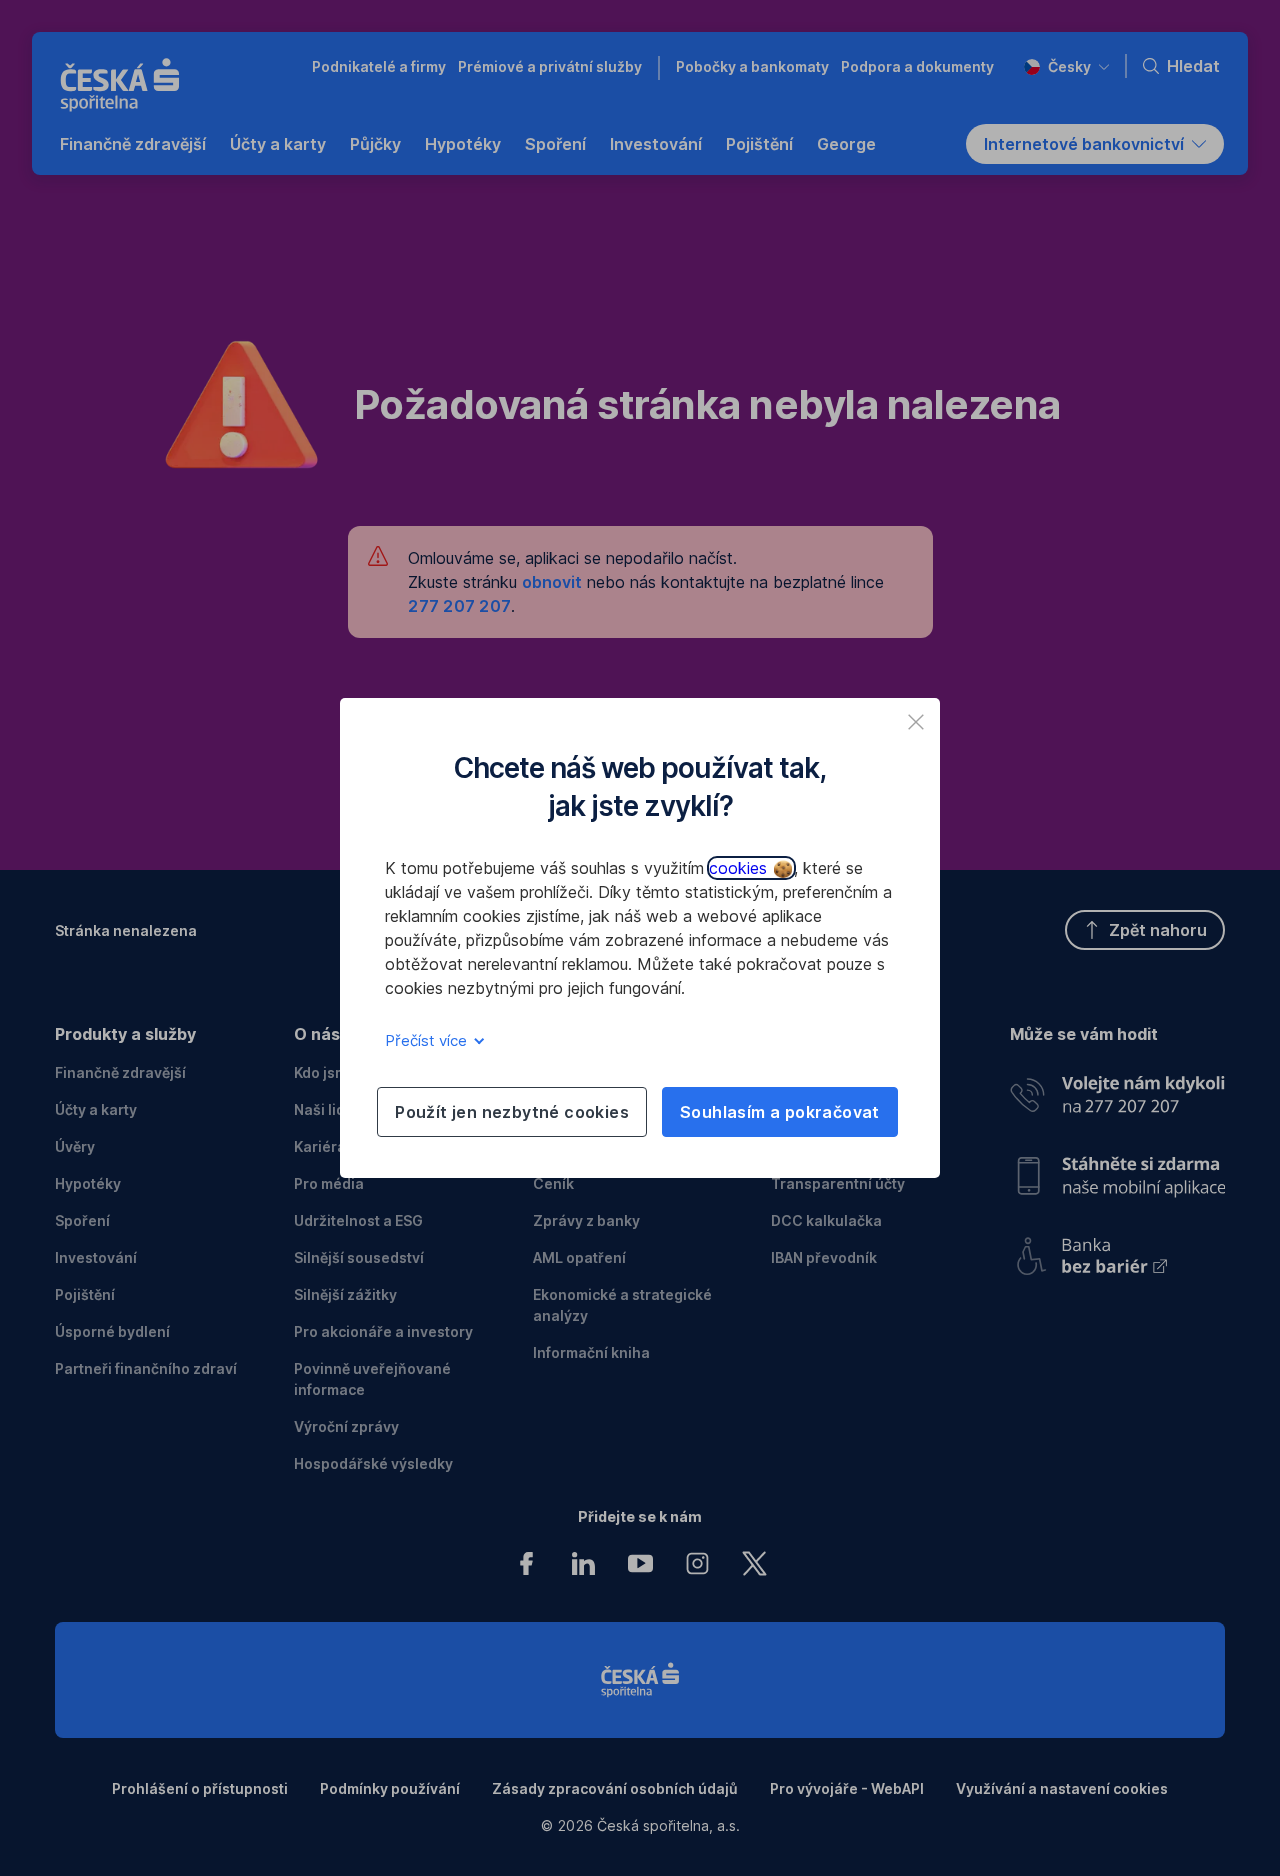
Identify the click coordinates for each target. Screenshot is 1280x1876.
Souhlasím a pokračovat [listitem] (780, 1112)
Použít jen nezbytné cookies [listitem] (512, 1112)
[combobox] (1066, 66)
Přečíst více (428, 1040)
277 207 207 (459, 606)
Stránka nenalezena (126, 930)
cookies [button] (740, 868)
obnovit (552, 582)
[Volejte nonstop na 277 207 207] (1117, 1089)
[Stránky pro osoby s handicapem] (1117, 1249)
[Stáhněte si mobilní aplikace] (1117, 1168)
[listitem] (916, 722)
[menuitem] (133, 144)
